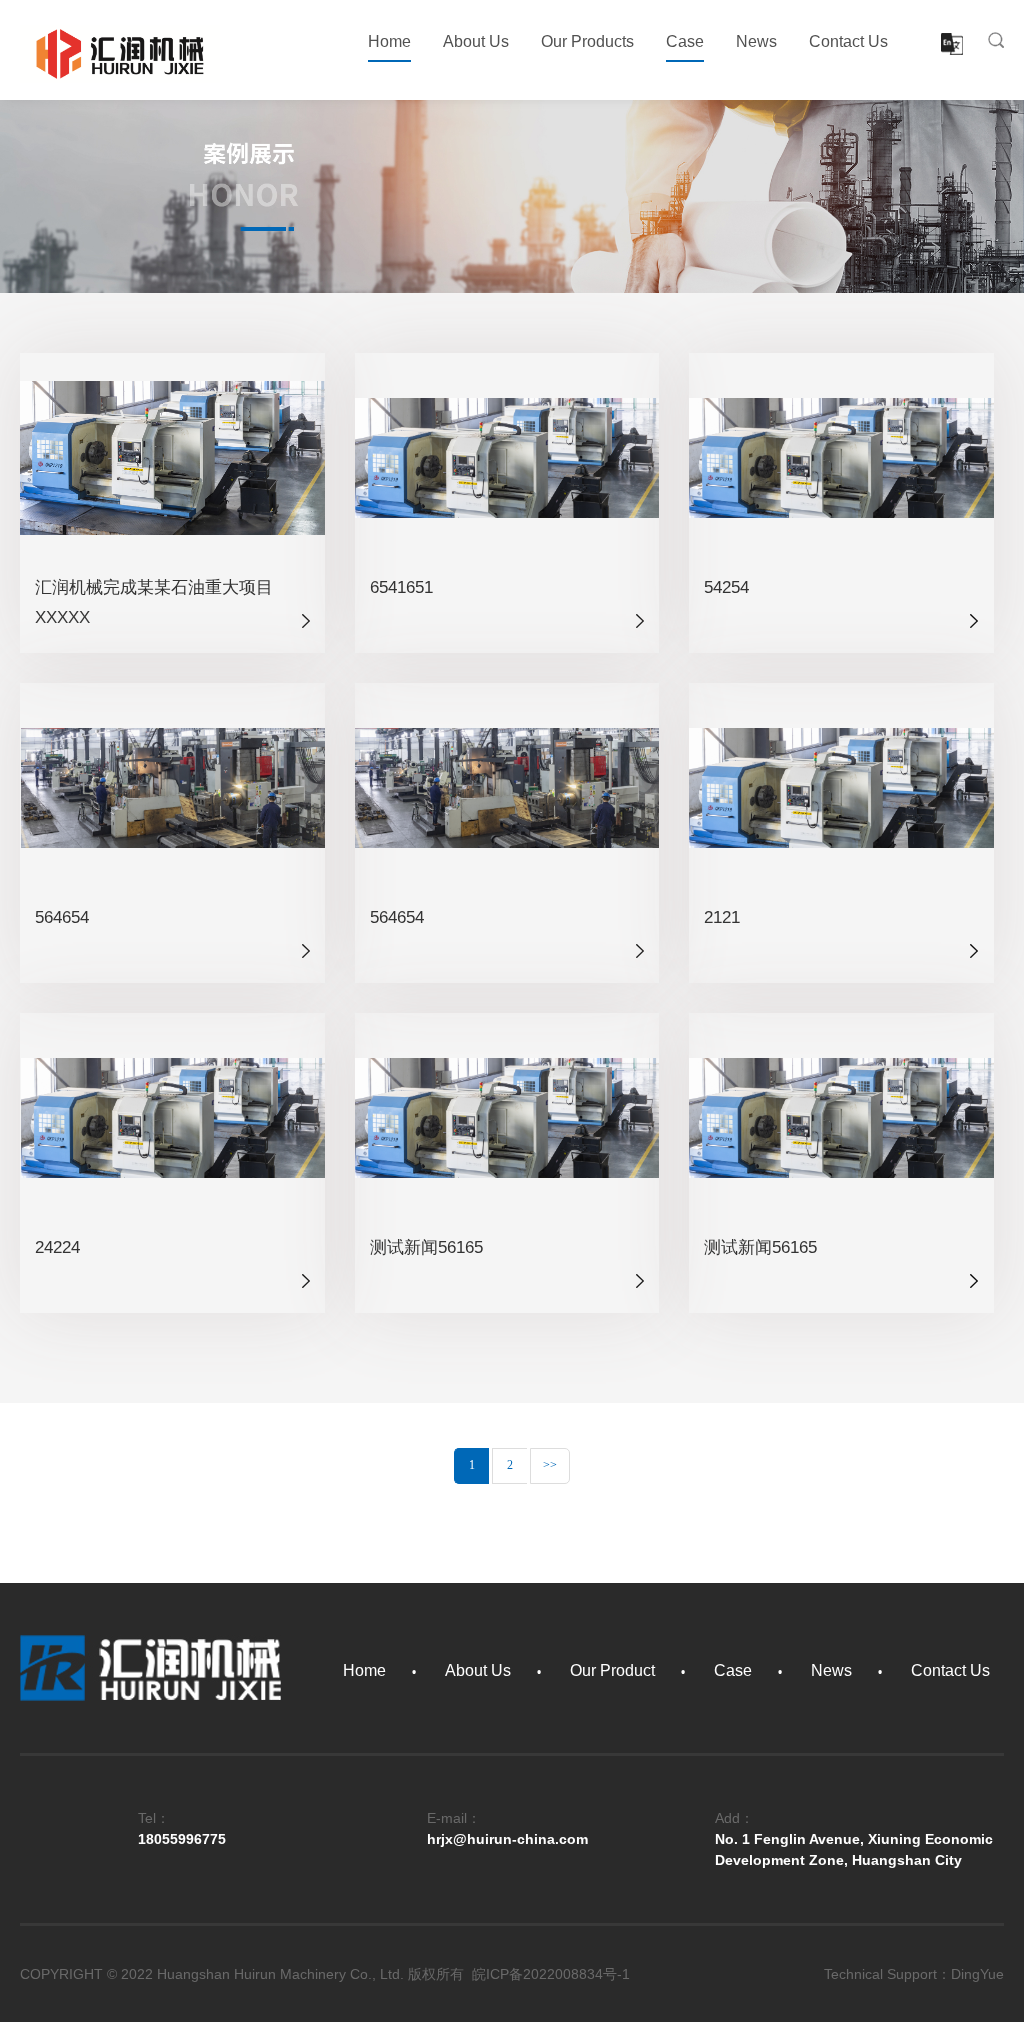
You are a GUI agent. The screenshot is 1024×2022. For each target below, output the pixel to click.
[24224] (173, 1117)
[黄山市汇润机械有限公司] (120, 53)
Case (685, 41)
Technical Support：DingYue (914, 1974)
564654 (62, 917)
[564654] (173, 787)
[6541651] (507, 457)
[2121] (841, 787)
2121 (722, 917)
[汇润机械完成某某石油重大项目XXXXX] (172, 457)
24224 (57, 1247)
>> (550, 1465)
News (756, 41)
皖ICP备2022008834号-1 (551, 1974)
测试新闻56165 (426, 1247)
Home (389, 41)
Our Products (587, 41)
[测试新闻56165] (507, 1117)
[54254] (841, 457)
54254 (726, 587)
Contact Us (848, 41)
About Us (476, 41)
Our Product (612, 1670)
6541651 (401, 587)
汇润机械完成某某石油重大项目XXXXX (154, 602)
